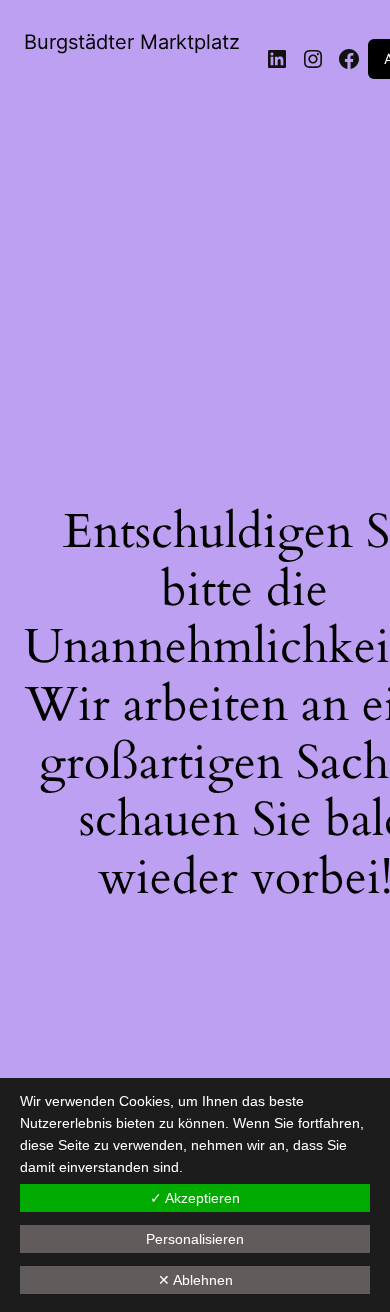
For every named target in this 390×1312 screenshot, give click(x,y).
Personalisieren (195, 1239)
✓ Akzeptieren (195, 1198)
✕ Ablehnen (195, 1280)
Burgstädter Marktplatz (132, 42)
